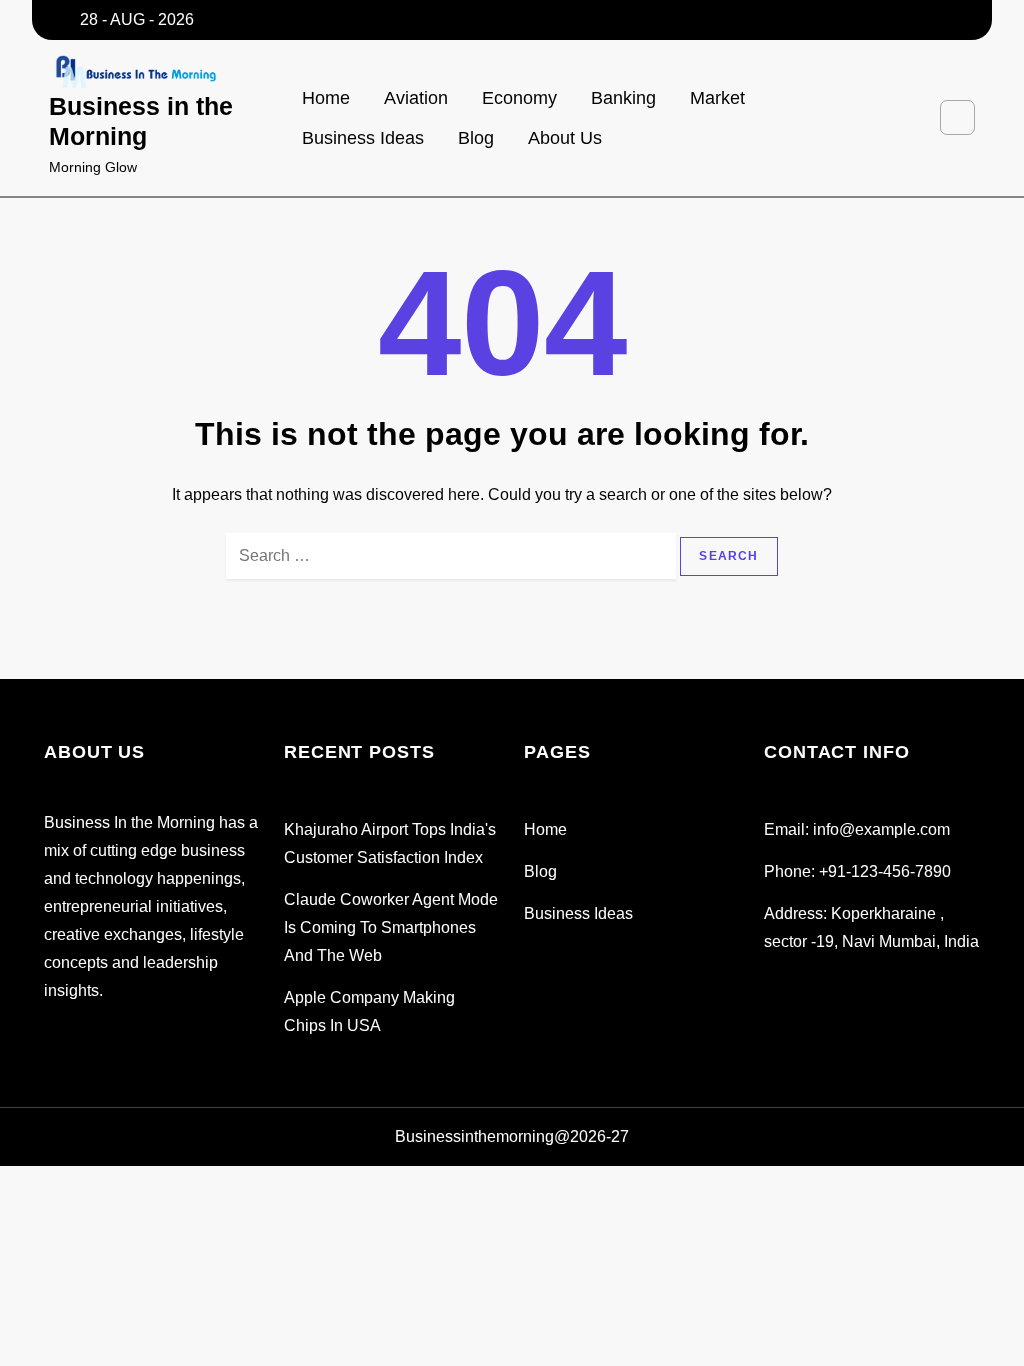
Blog (476, 138)
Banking (623, 98)
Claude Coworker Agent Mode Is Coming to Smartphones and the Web (391, 927)
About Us (565, 138)
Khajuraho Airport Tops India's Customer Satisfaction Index (390, 843)
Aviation (416, 98)
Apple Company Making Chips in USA (369, 1011)
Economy (519, 98)
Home (326, 98)
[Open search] (957, 117)
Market (717, 98)
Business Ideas (363, 138)
